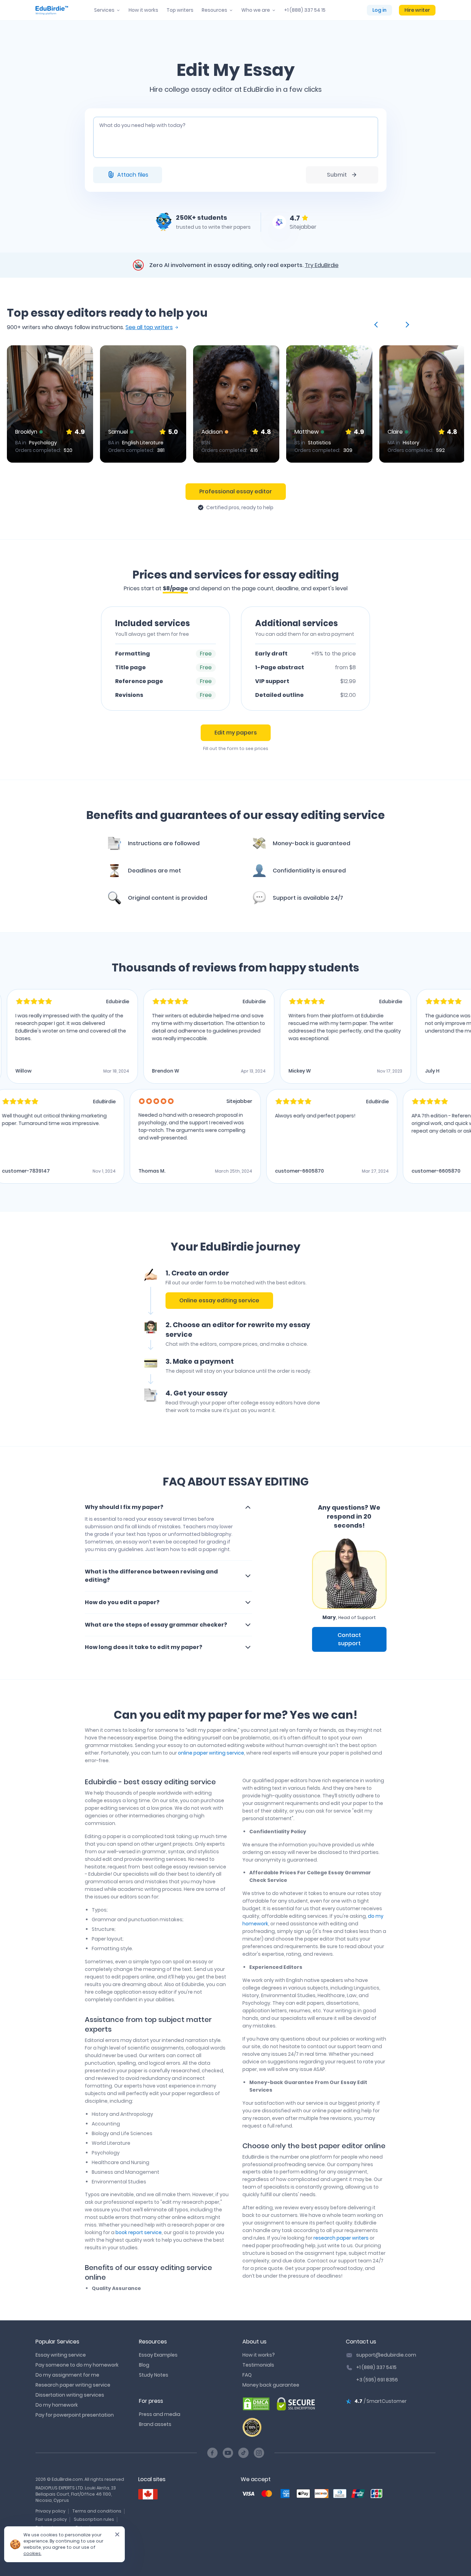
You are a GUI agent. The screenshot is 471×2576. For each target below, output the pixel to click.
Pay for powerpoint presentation (75, 2415)
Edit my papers (236, 733)
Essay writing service (61, 2355)
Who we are (256, 10)
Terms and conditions (97, 2511)
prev (377, 325)
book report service (139, 2232)
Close (114, 2537)
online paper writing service (211, 1753)
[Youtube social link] (228, 2453)
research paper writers (341, 2238)
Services (104, 10)
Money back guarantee (271, 2385)
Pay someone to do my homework (77, 2365)
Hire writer (417, 10)
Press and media (160, 2414)
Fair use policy (51, 2519)
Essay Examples (158, 2355)
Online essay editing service (219, 1300)
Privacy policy (51, 2511)
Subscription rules (94, 2519)
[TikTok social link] (243, 2453)
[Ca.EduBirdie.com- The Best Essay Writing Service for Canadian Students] (148, 2494)
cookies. (32, 2553)
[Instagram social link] (259, 2453)
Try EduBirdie (322, 265)
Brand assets (155, 2424)
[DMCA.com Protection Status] (256, 2404)
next (406, 325)
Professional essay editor (236, 491)
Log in (379, 10)
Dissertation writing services (70, 2395)
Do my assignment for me (67, 2375)
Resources (214, 10)
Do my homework (57, 2405)
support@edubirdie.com (386, 2355)
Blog (144, 2365)
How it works (143, 10)
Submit (337, 175)
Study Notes (154, 2375)
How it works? (259, 2355)
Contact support (349, 1639)
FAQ (247, 2375)
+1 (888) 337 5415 (376, 2367)
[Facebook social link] (212, 2453)
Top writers (180, 10)
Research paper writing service (73, 2385)
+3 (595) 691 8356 (377, 2380)
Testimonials (258, 2365)
